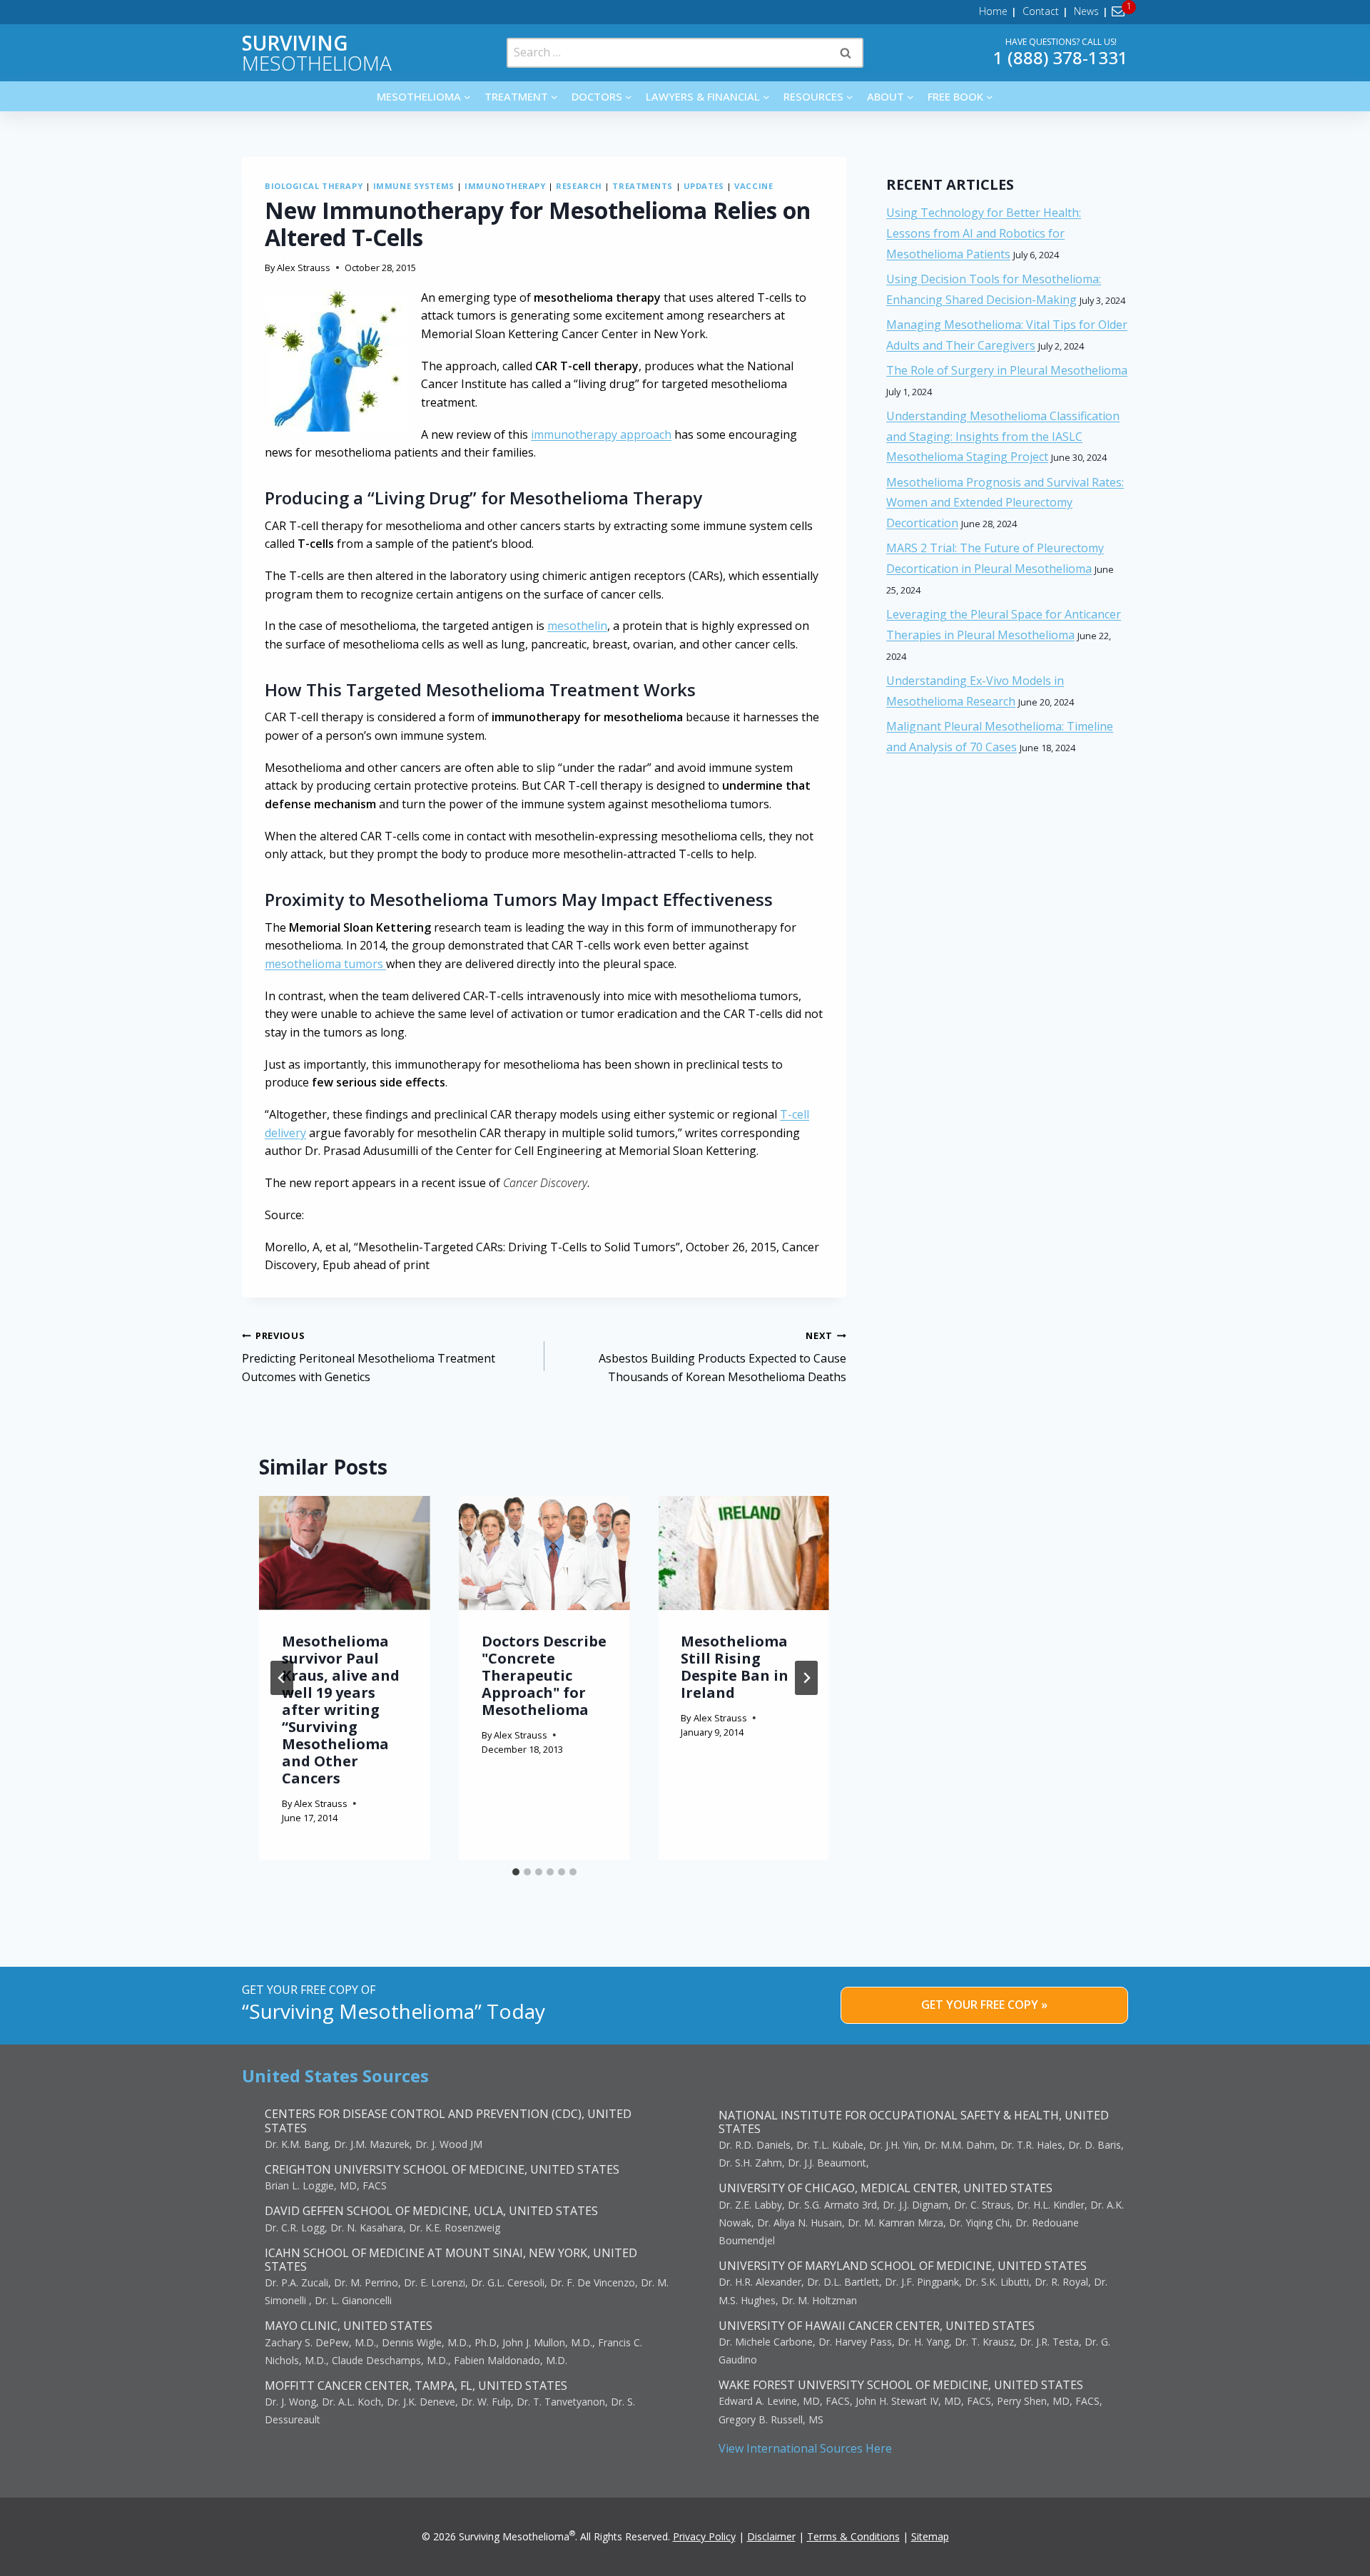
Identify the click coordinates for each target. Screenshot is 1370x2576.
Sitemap (930, 2536)
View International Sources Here (805, 2448)
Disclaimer (771, 2536)
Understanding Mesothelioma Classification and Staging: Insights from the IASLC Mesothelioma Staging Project (1003, 437)
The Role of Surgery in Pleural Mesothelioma (1007, 370)
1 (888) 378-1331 (1061, 57)
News (1086, 11)
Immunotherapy (505, 186)
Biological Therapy (314, 186)
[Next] (806, 1678)
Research (579, 186)
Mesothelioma (317, 53)
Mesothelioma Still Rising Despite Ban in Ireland (735, 1667)
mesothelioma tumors (325, 964)
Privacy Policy (704, 2536)
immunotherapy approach (601, 434)
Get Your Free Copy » (984, 2005)
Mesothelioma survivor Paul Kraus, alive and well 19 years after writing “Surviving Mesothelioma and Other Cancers (341, 1710)
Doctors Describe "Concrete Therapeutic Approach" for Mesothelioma (544, 1675)
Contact (1041, 11)
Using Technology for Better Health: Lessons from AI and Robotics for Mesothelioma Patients (984, 233)
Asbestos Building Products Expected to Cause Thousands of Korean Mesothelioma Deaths (722, 1357)
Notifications (1121, 11)
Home (993, 11)
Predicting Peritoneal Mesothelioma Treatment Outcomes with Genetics (369, 1357)
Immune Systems (414, 186)
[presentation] (345, 1553)
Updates (704, 186)
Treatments (643, 186)
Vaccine (753, 186)
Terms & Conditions (853, 2536)
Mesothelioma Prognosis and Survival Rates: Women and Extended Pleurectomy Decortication (1005, 503)
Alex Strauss (304, 268)
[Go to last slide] (282, 1678)
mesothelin (577, 626)
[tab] (516, 1872)
